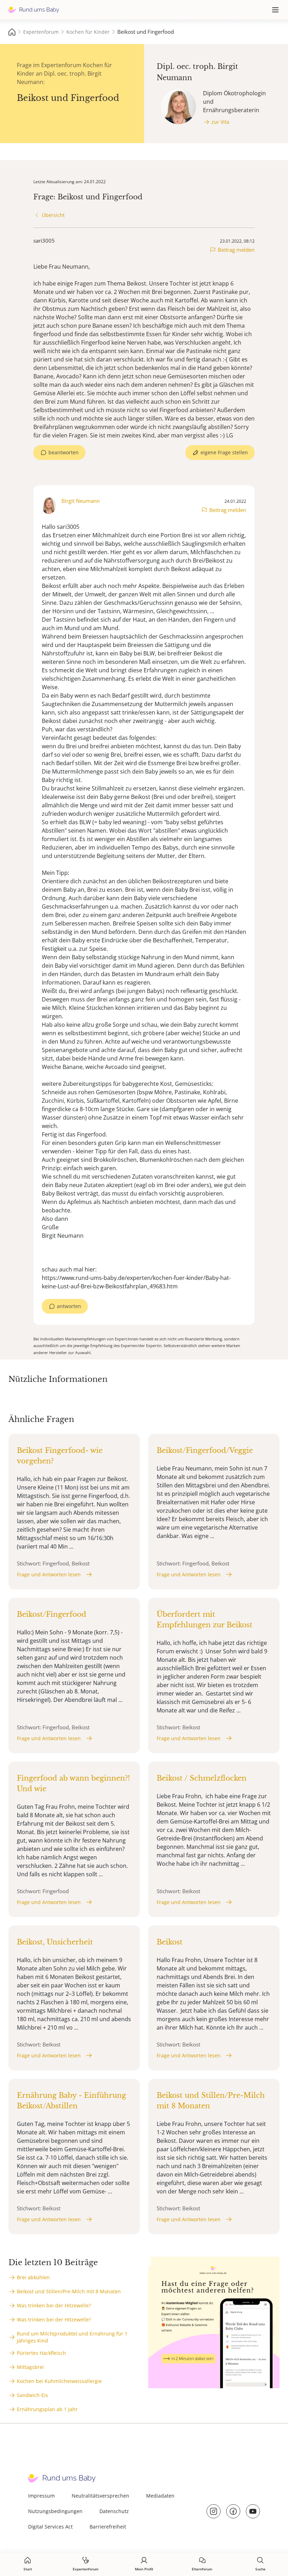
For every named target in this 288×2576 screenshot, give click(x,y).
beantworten (64, 452)
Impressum (41, 2496)
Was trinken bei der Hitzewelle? (54, 2305)
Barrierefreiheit (108, 2527)
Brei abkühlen (33, 2277)
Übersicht (53, 215)
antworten (69, 1306)
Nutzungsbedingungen (55, 2511)
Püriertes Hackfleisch (41, 2353)
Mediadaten (160, 2496)
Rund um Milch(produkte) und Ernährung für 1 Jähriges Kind (72, 2337)
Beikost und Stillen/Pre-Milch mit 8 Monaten (69, 2291)
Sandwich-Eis (32, 2395)
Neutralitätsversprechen (100, 2496)
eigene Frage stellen (224, 452)
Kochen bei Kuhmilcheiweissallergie (59, 2381)
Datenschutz (114, 2511)
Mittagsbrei (30, 2367)
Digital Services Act (50, 2527)
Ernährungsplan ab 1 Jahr (47, 2409)
